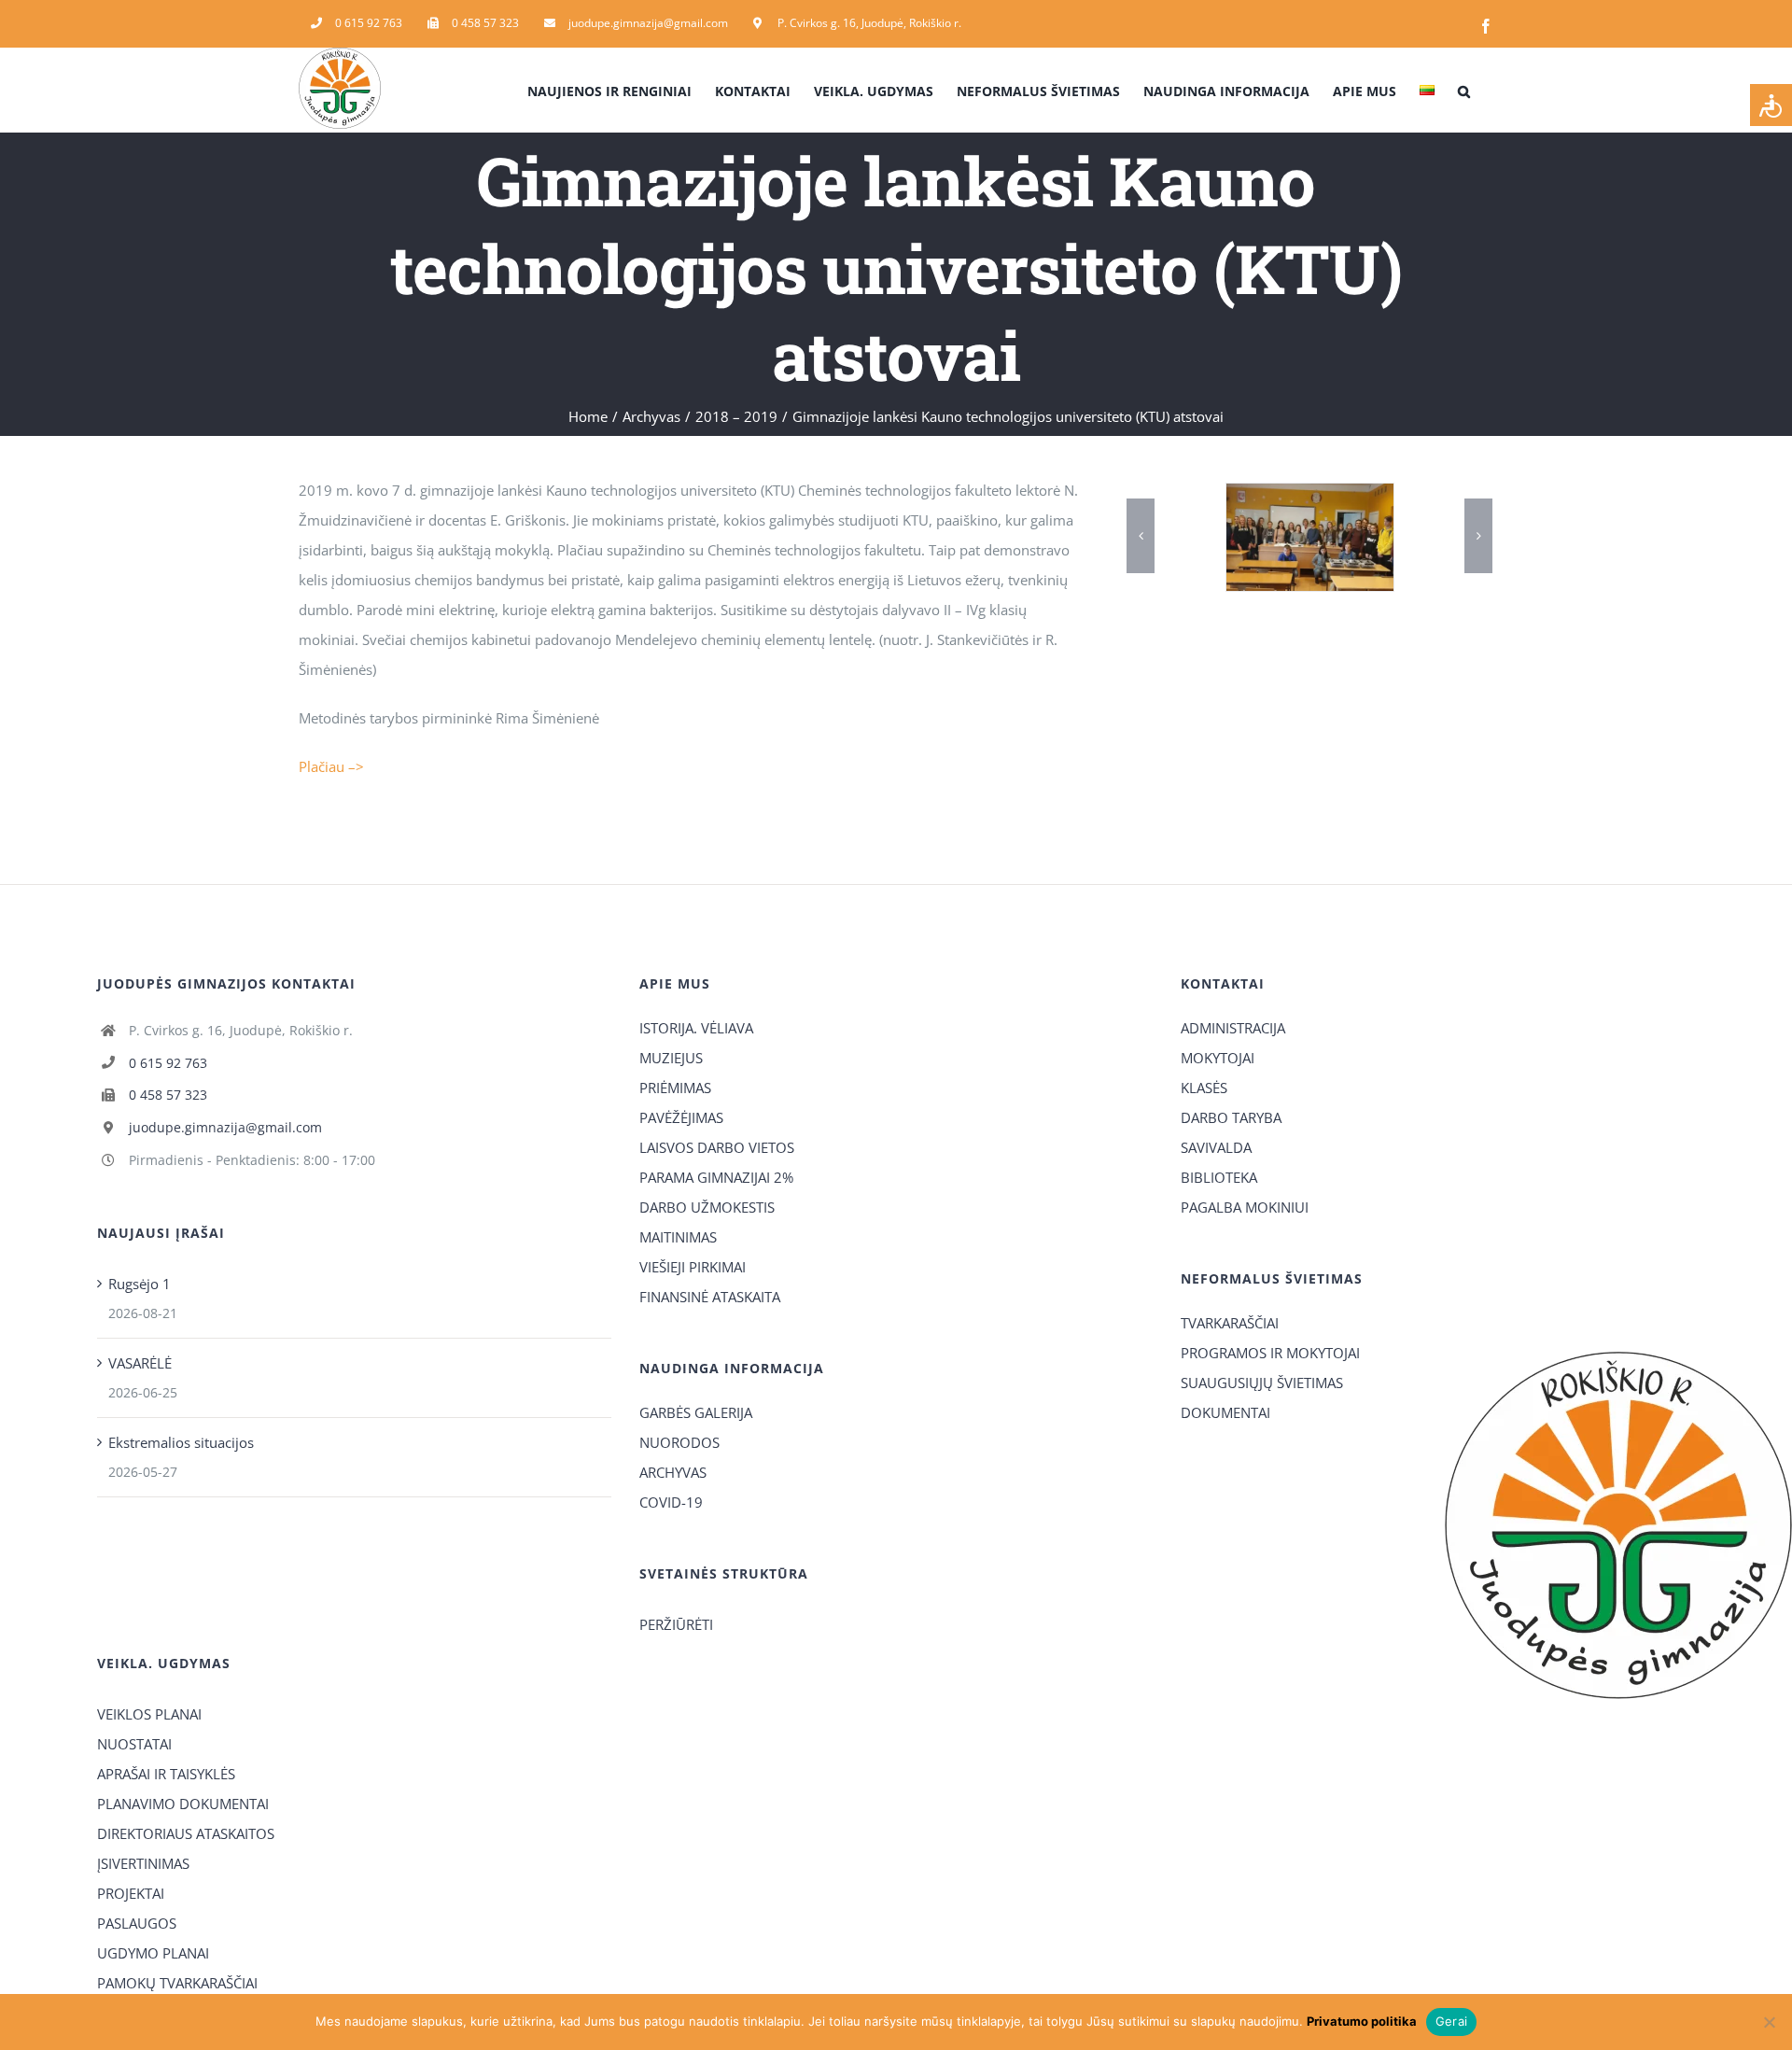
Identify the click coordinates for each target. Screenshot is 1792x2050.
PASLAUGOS (137, 1923)
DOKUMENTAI (1225, 1412)
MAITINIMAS (678, 1237)
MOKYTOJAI (1218, 1058)
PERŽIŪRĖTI (676, 1624)
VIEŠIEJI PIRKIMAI (693, 1267)
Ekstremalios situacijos (181, 1442)
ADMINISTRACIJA (1233, 1028)
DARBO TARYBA (1231, 1117)
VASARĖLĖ (140, 1363)
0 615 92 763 (168, 1063)
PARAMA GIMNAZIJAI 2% (716, 1177)
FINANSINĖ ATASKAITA (710, 1297)
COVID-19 (671, 1502)
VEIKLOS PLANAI (149, 1714)
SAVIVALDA (1216, 1147)
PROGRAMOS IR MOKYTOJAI (1270, 1353)
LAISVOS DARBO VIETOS (717, 1147)
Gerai (1451, 2021)
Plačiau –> (331, 766)
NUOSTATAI (134, 1744)
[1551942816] (1352, 537)
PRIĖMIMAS (675, 1088)
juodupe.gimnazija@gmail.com (225, 1127)
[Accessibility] (1771, 105)
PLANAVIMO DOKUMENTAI (183, 1804)
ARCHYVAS (673, 1472)
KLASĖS (1204, 1088)
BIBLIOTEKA (1219, 1177)
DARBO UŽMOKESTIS (707, 1207)
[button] (1464, 90)
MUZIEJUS (671, 1058)
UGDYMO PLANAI (153, 1953)
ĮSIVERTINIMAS (143, 1863)
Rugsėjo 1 (140, 1284)
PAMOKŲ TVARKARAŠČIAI (177, 1983)
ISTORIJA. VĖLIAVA (696, 1028)
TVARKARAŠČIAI (1230, 1323)
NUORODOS (679, 1442)
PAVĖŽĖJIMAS (681, 1117)
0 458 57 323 (168, 1095)
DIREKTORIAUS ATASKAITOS (186, 1833)
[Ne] (1769, 2022)
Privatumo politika (1362, 2021)
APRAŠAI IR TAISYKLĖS (166, 1774)
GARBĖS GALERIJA (696, 1412)
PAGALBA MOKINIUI (1245, 1207)
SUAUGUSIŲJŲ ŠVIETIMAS (1262, 1383)
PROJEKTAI (131, 1893)
